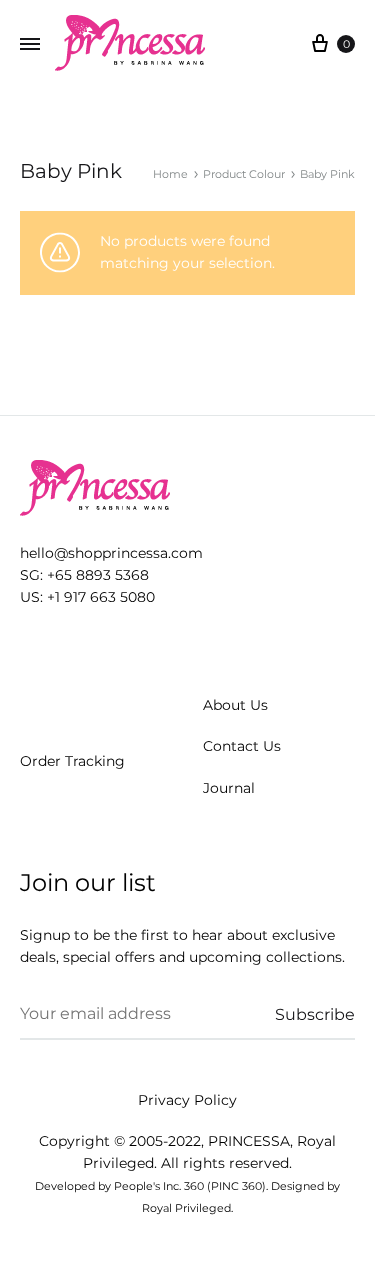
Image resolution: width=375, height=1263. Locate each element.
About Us (235, 705)
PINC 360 (236, 1186)
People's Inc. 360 (159, 1186)
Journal (229, 788)
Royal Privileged (186, 1208)
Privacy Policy (187, 1100)
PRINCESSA (249, 1141)
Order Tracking (72, 761)
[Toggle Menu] (30, 45)
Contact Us (242, 746)
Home (170, 174)
